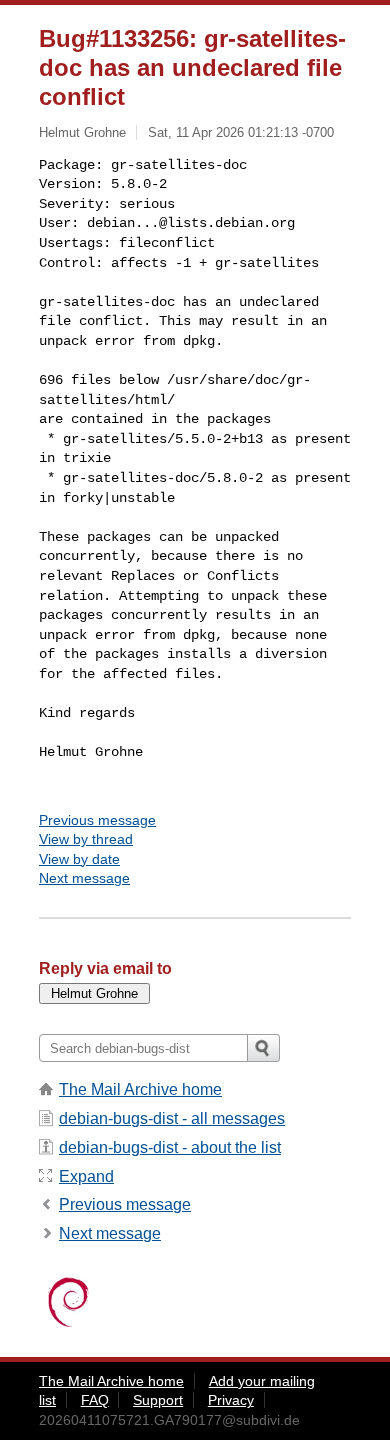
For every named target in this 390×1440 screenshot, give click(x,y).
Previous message (97, 820)
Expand (86, 1176)
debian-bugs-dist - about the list (170, 1147)
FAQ (95, 1400)
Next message (84, 878)
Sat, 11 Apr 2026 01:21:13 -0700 (241, 132)
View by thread (86, 839)
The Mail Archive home (140, 1089)
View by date (79, 859)
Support (158, 1400)
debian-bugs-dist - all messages (172, 1118)
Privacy (231, 1400)
